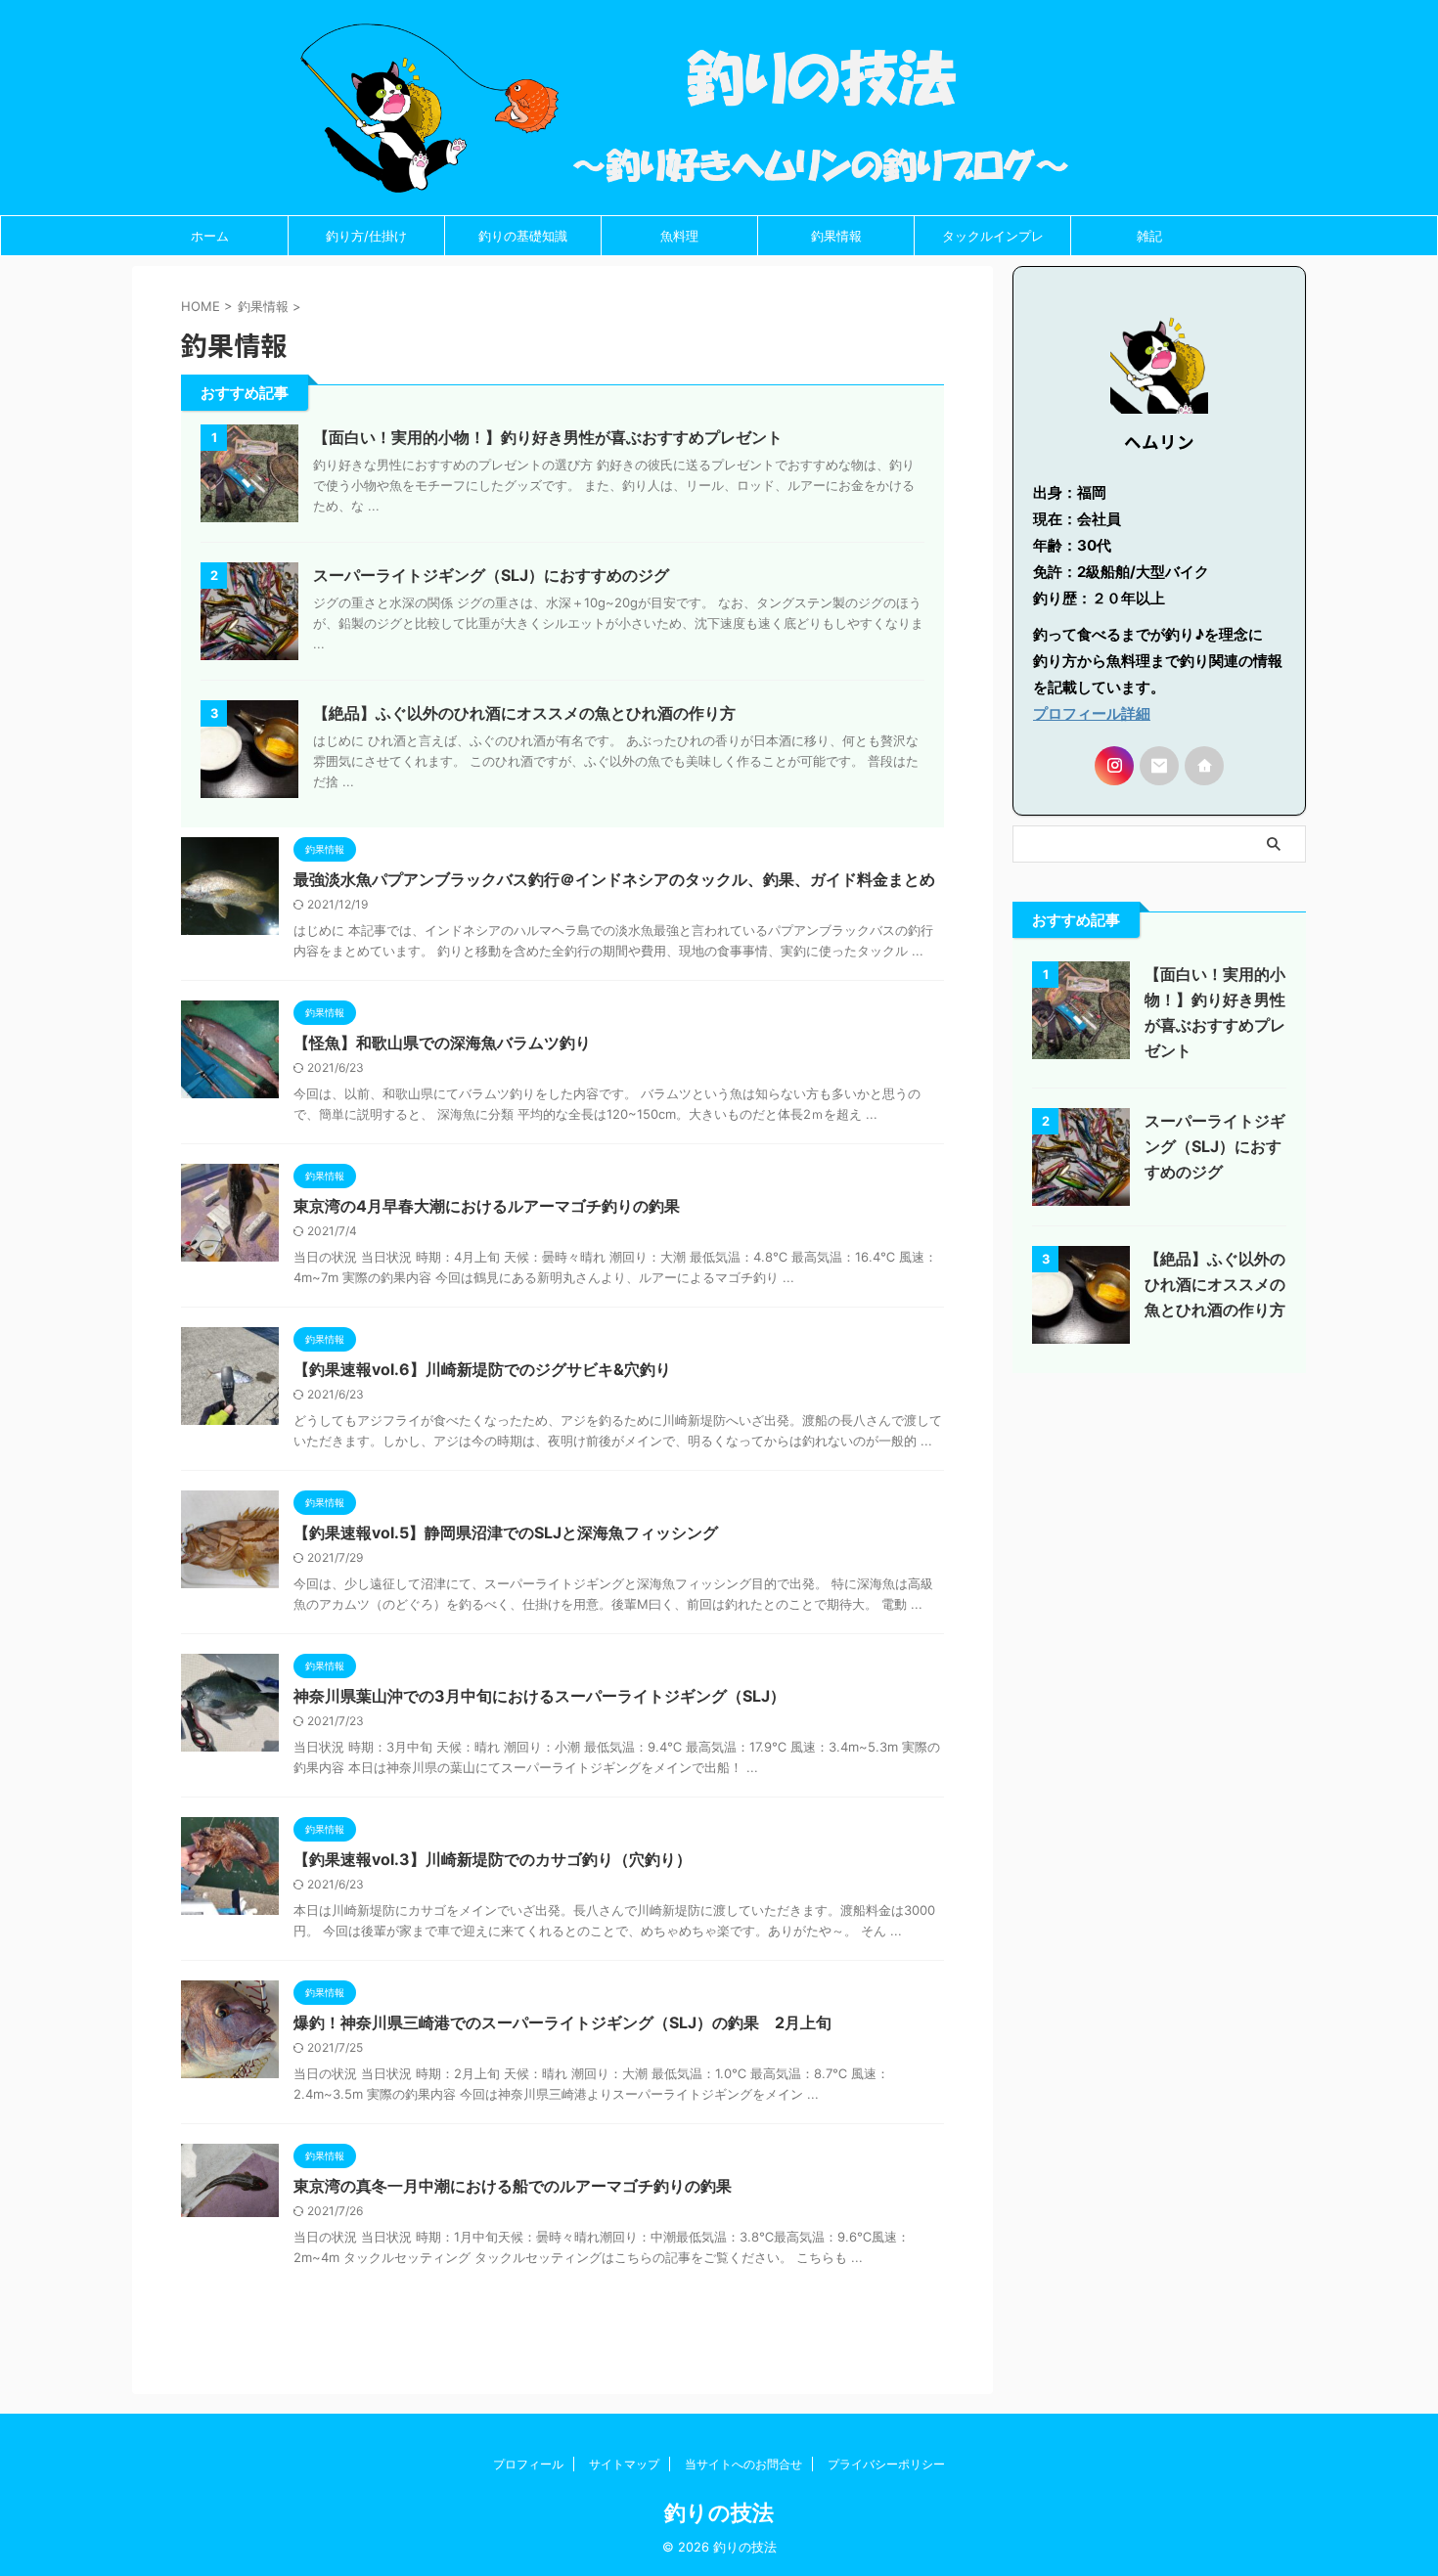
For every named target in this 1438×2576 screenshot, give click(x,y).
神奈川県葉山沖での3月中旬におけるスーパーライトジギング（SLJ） (539, 1696)
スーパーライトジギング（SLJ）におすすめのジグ (491, 575)
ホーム (210, 236)
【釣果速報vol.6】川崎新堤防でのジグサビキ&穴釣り (482, 1369)
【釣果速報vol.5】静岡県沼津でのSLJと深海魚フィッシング (506, 1532)
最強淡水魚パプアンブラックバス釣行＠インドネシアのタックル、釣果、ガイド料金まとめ (614, 879)
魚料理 (679, 236)
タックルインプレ (993, 236)
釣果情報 (836, 236)
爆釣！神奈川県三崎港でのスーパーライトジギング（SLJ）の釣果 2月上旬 (562, 2022)
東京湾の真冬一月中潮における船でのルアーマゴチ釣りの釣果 (513, 2186)
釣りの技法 (719, 2512)
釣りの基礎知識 (523, 236)
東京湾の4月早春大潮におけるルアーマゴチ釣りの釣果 (487, 1206)
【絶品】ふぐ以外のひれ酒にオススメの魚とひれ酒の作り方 (524, 713)
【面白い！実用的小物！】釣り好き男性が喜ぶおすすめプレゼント (548, 437)
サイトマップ (624, 2464)
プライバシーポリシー (886, 2464)
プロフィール (528, 2464)
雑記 (1149, 236)
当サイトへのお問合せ (743, 2464)
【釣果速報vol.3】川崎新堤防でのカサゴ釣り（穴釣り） (493, 1859)
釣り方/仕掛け (366, 236)
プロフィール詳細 (1092, 713)
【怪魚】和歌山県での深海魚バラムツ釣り (442, 1043)
